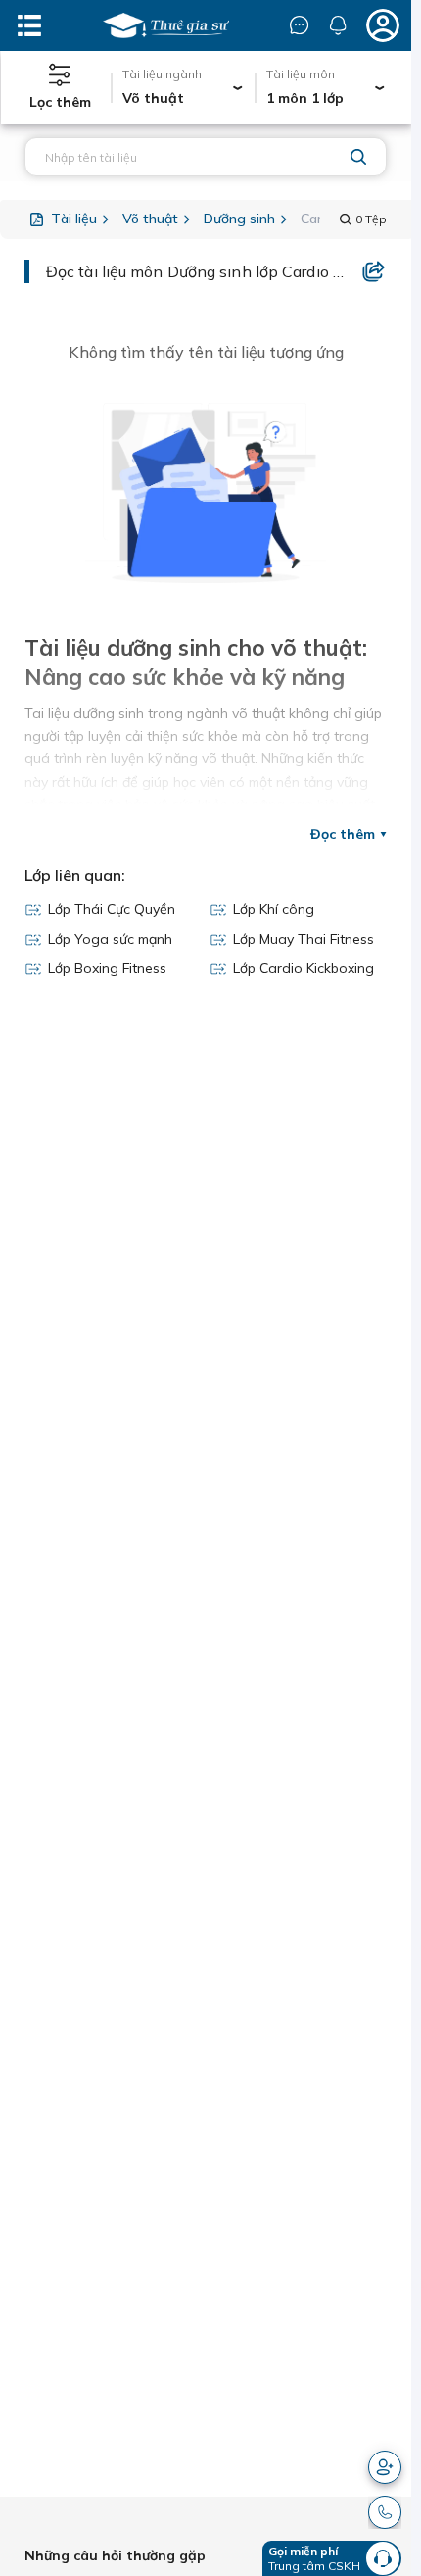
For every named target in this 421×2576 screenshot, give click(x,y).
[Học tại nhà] (166, 25)
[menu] (29, 25)
